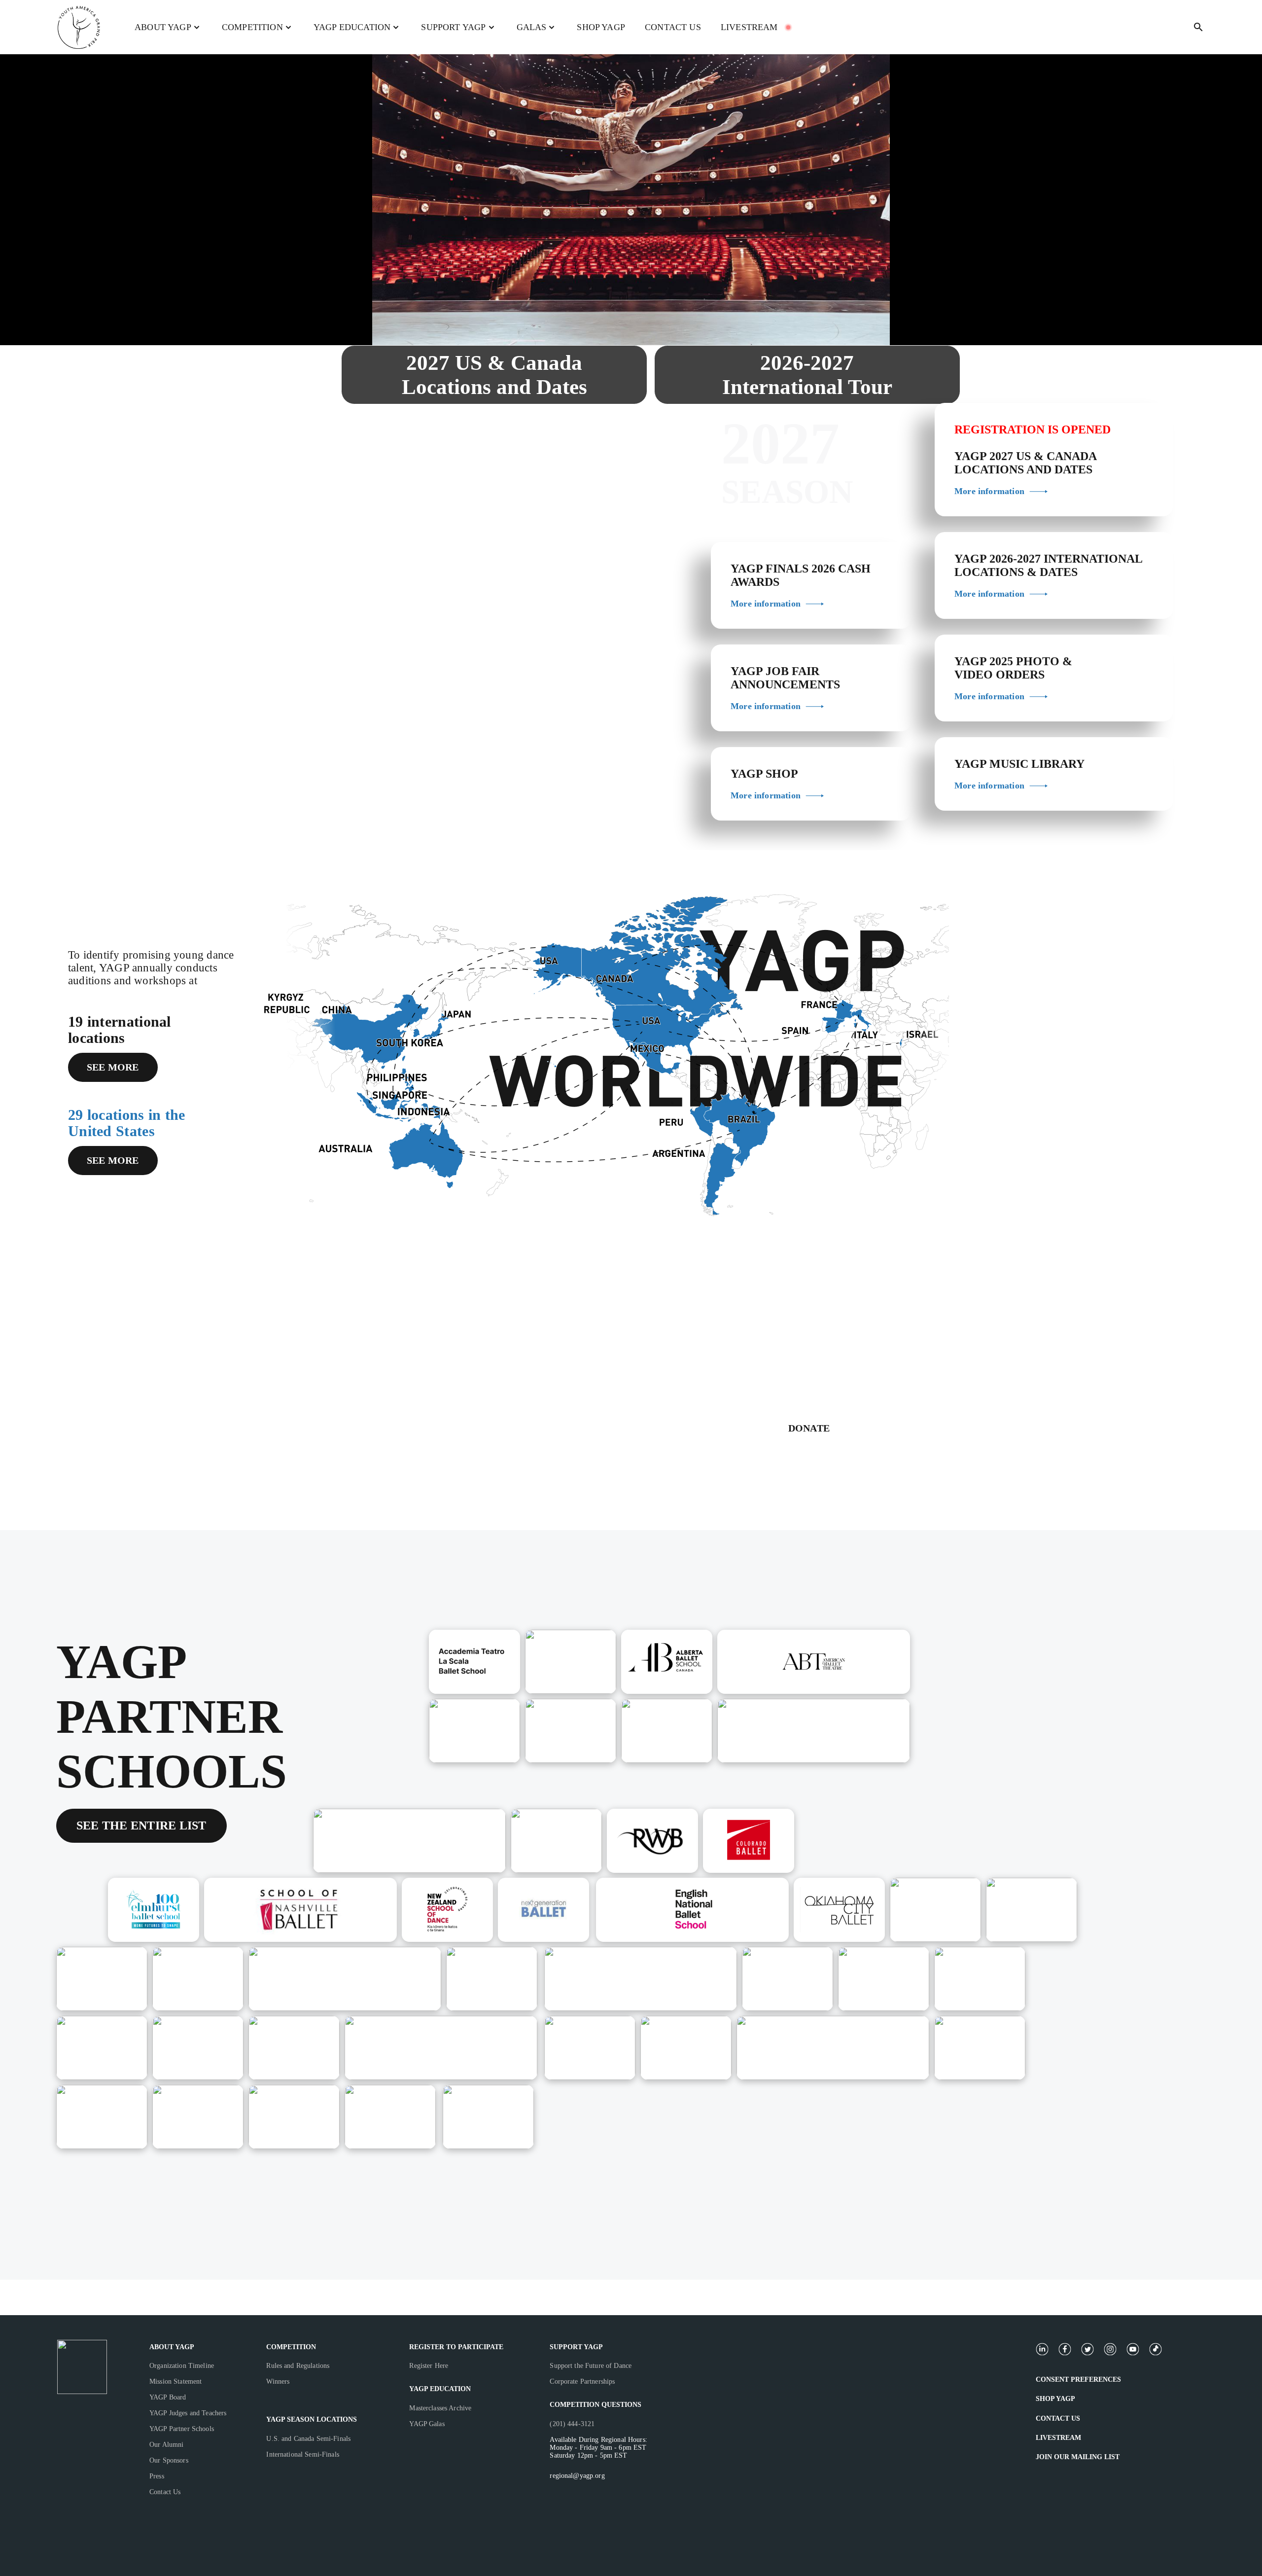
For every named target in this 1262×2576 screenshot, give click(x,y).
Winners (278, 2381)
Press (157, 2476)
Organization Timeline (182, 2366)
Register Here (429, 2366)
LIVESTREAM (749, 27)
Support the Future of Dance (591, 2366)
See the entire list (141, 1825)
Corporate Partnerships (582, 2381)
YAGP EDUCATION (440, 2389)
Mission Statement (175, 2381)
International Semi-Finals (303, 2454)
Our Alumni (166, 2445)
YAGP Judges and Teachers (188, 2413)
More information (766, 604)
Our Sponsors (169, 2460)
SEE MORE (113, 1067)
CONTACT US (673, 27)
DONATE (809, 1428)
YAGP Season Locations (312, 2419)
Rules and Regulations (298, 2366)
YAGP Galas (427, 2424)
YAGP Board (168, 2397)
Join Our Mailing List (1078, 2457)
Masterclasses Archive (440, 2408)
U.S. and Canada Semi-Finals (308, 2439)
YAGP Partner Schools (182, 2429)
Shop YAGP (1055, 2399)
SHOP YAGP (601, 27)
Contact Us (165, 2492)
